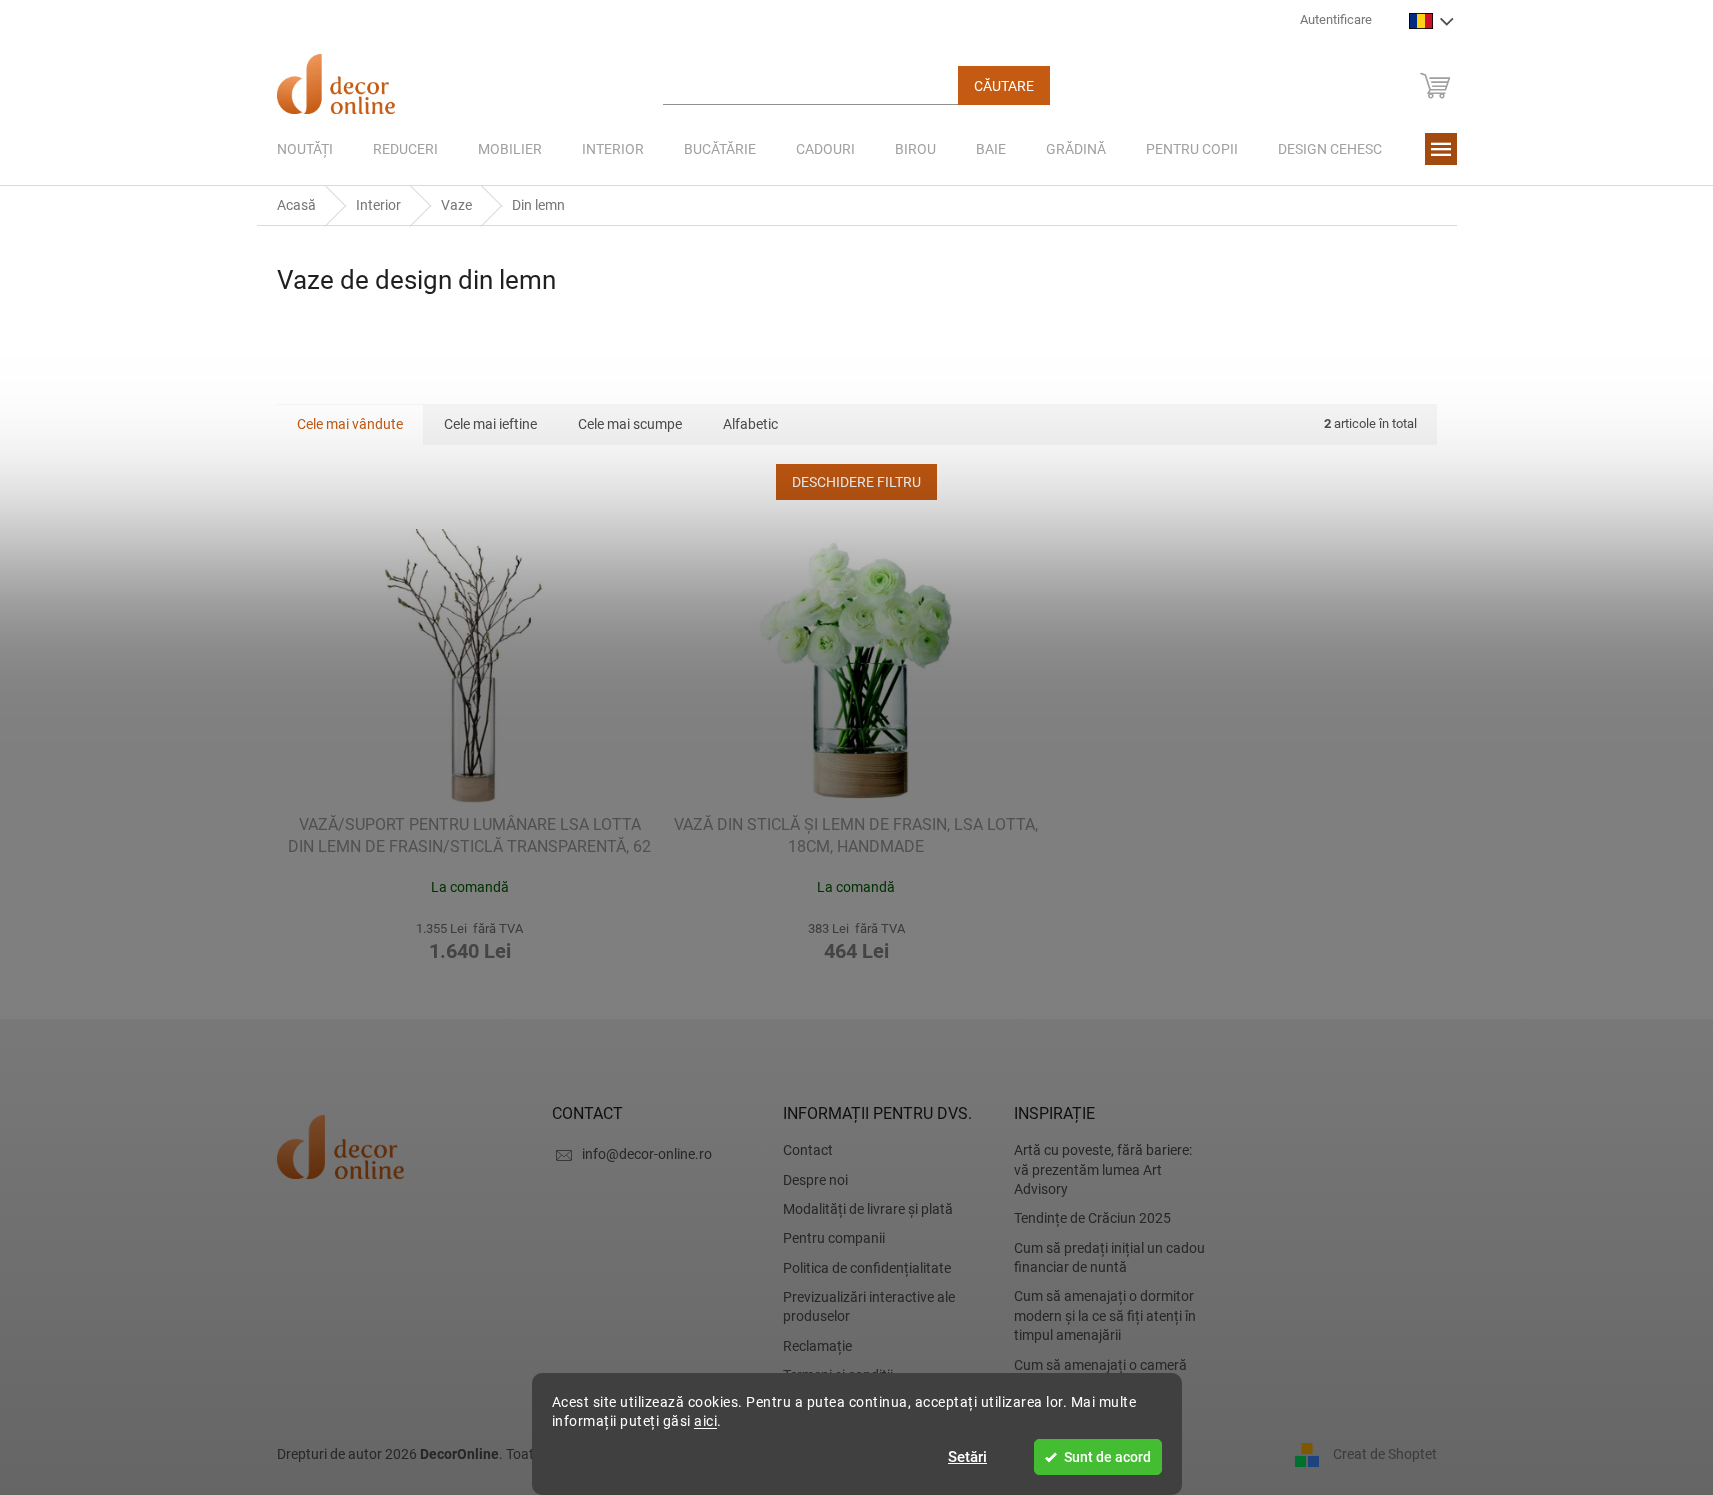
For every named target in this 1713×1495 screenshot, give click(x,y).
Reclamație (817, 1346)
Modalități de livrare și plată (868, 1209)
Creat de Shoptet (1385, 1453)
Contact (808, 1150)
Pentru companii (834, 1238)
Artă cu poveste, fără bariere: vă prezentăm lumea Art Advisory (1103, 1169)
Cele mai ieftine (490, 424)
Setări (967, 1457)
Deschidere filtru (856, 482)
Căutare (1004, 86)
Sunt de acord (1107, 1457)
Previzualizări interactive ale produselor (869, 1306)
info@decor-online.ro (647, 1154)
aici (705, 1421)
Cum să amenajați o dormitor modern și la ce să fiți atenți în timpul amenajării (1105, 1315)
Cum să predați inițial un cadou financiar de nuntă (1109, 1257)
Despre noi (815, 1180)
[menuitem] (305, 149)
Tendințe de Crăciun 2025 (1092, 1218)
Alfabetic (750, 424)
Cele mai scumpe (630, 424)
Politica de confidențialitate (867, 1268)
